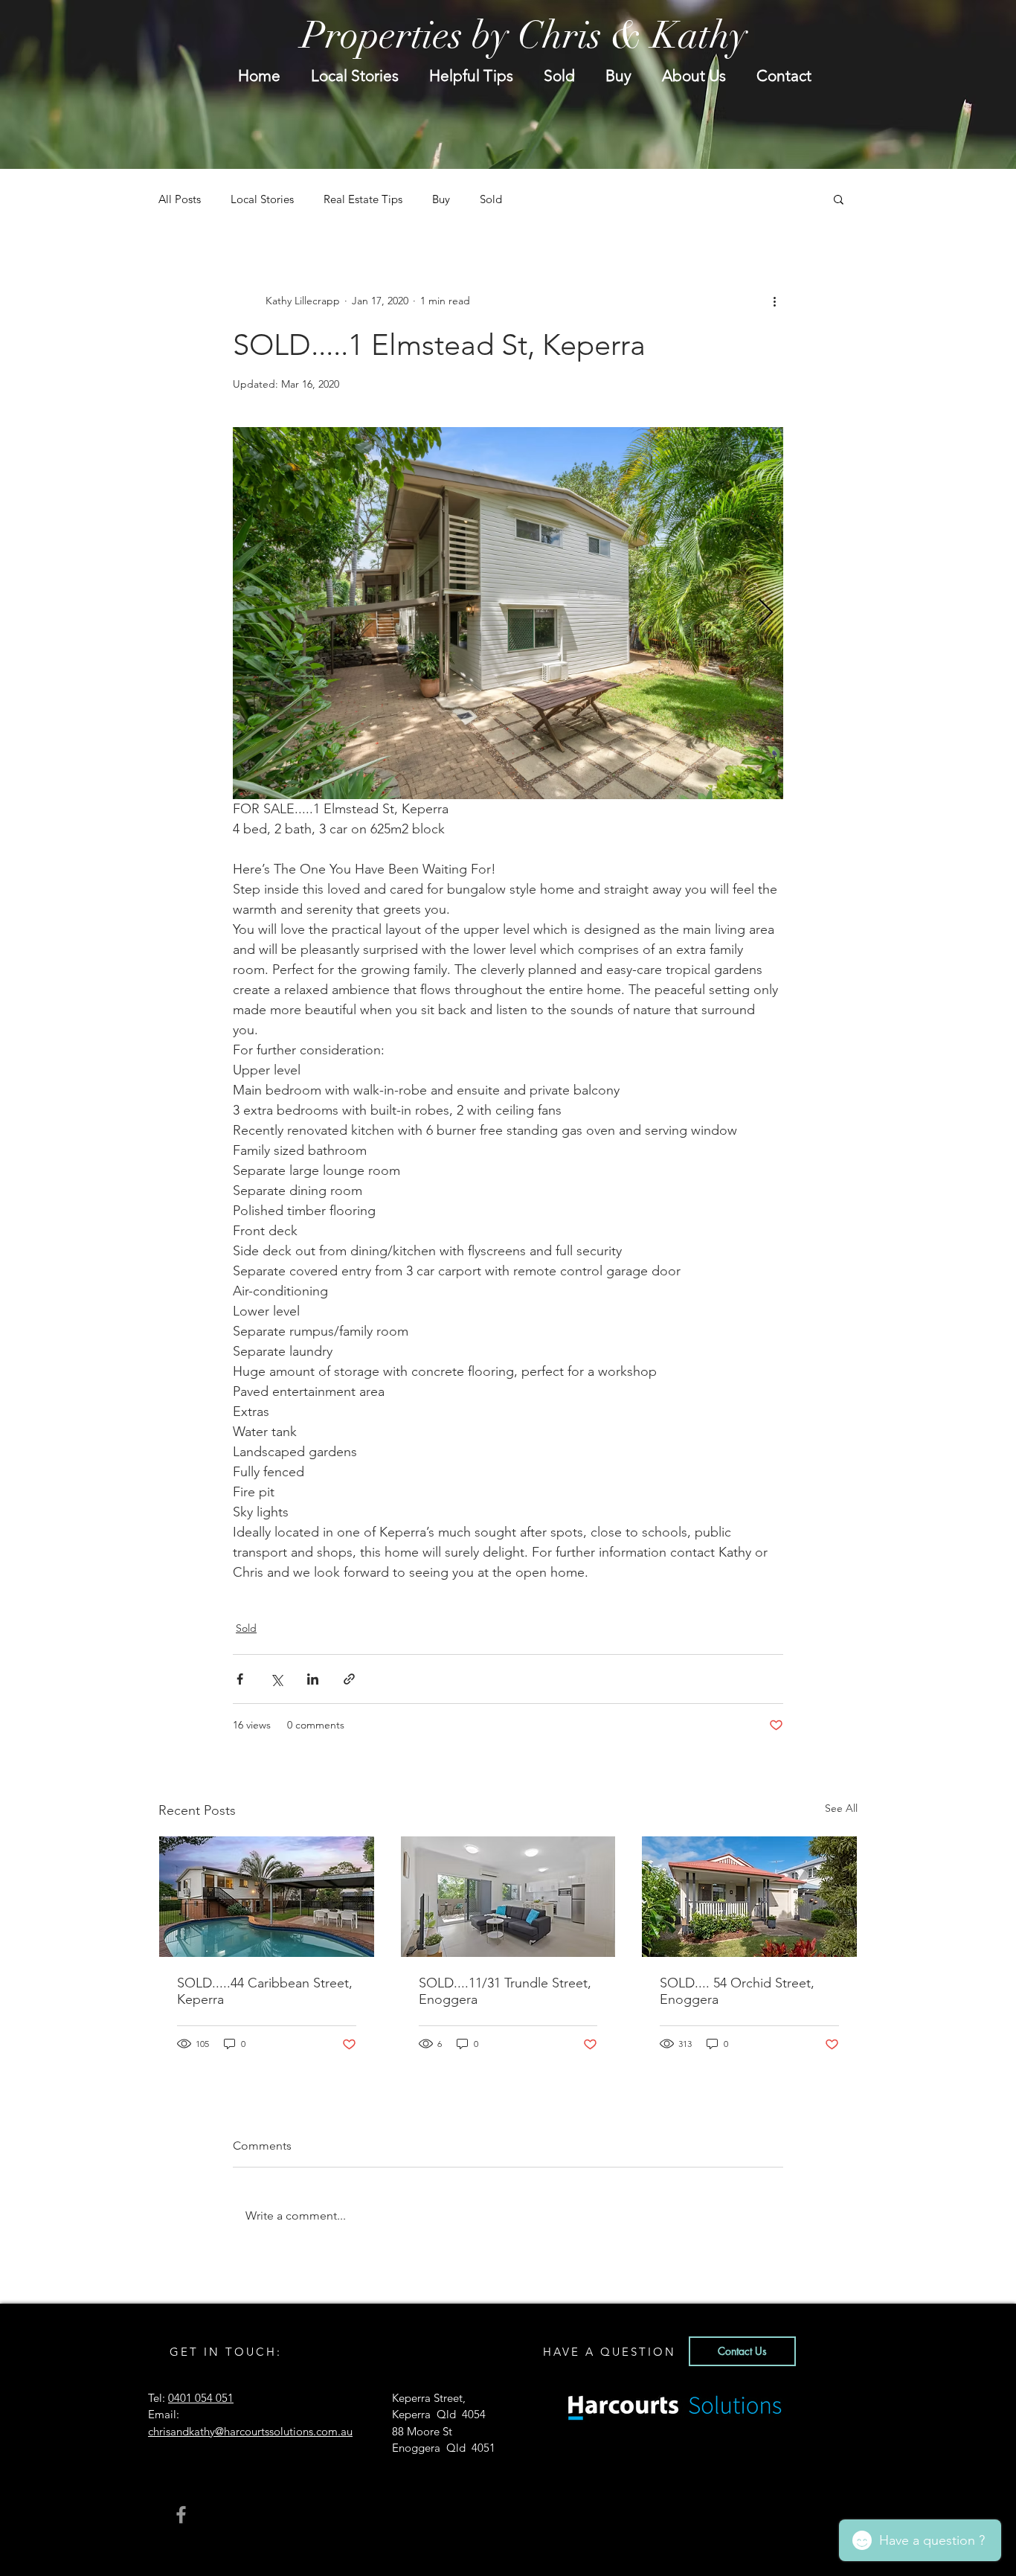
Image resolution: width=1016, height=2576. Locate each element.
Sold (491, 199)
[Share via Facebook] (240, 1679)
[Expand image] (508, 613)
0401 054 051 (201, 2398)
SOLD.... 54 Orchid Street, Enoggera (737, 1991)
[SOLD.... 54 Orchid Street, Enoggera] (749, 1897)
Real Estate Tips (363, 199)
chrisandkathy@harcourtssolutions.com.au (250, 2431)
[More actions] (774, 301)
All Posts (180, 199)
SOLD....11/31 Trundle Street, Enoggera (505, 1991)
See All (841, 1808)
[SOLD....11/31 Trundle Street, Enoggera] (508, 1897)
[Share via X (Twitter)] (276, 1679)
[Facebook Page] (181, 2515)
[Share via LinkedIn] (313, 1679)
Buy (441, 199)
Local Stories (262, 199)
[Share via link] (349, 1679)
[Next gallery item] (766, 613)
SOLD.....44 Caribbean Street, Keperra (265, 1991)
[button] (839, 199)
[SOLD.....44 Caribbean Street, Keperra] (267, 1897)
